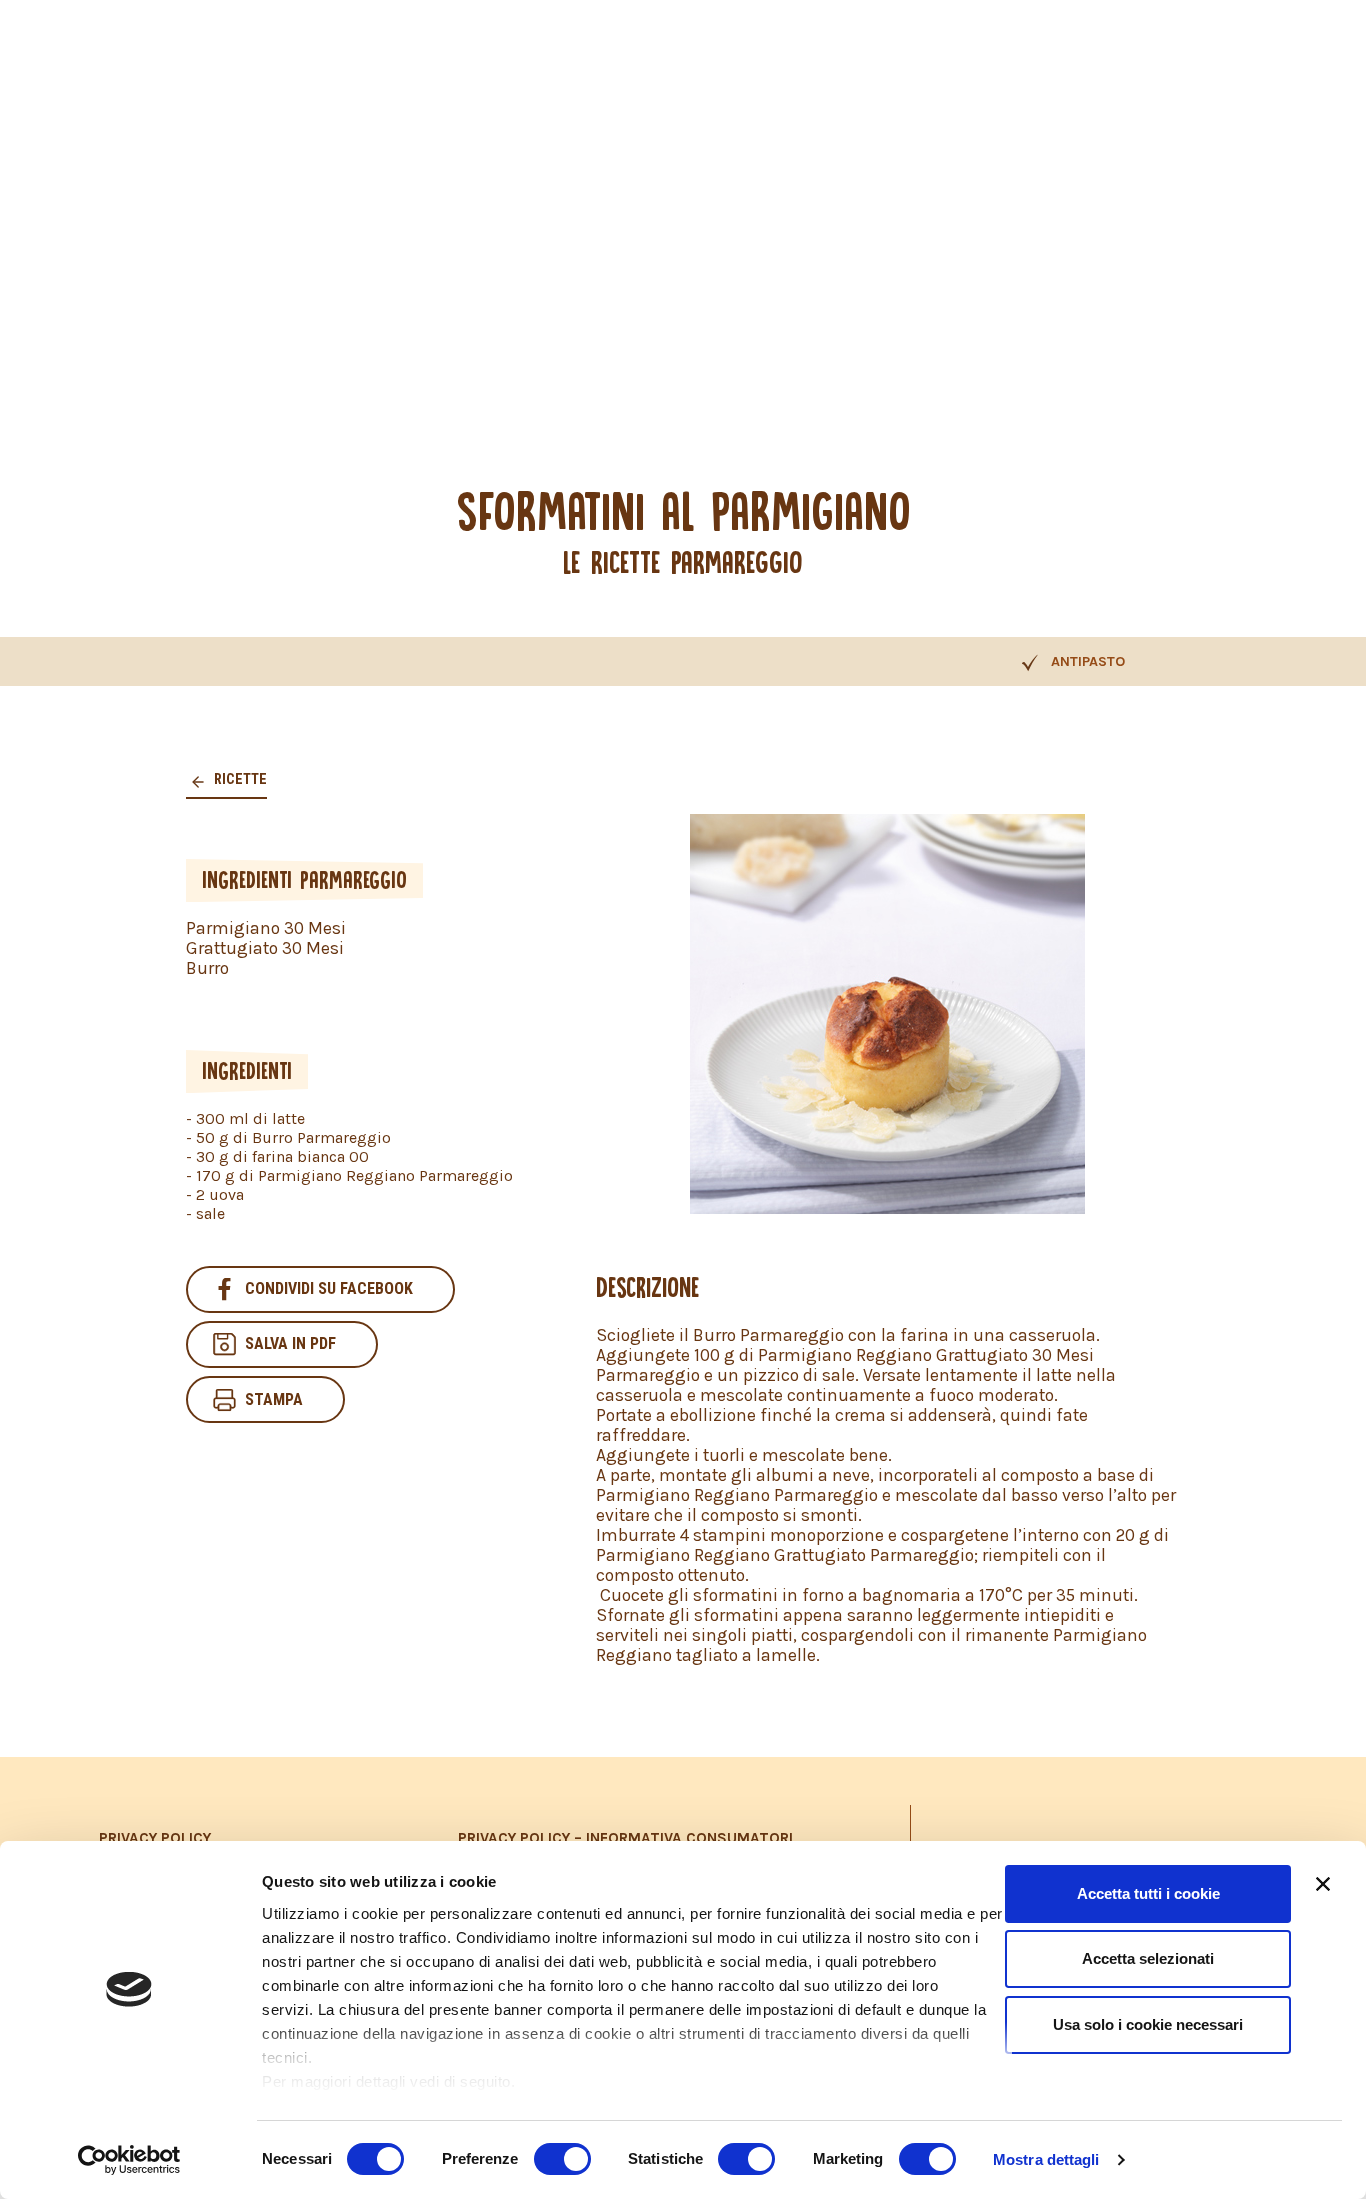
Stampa (274, 1399)
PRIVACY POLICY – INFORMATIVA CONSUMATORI (625, 1838)
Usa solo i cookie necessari (1148, 2024)
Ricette (239, 779)
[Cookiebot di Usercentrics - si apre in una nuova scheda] (129, 2160)
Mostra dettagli (1046, 2159)
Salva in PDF (290, 1343)
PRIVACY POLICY (155, 1838)
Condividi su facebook (329, 1288)
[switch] (562, 2159)
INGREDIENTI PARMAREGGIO (304, 880)
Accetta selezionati (1148, 1958)
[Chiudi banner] (1323, 1884)
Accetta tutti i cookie (1148, 1893)
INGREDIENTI (247, 1071)
